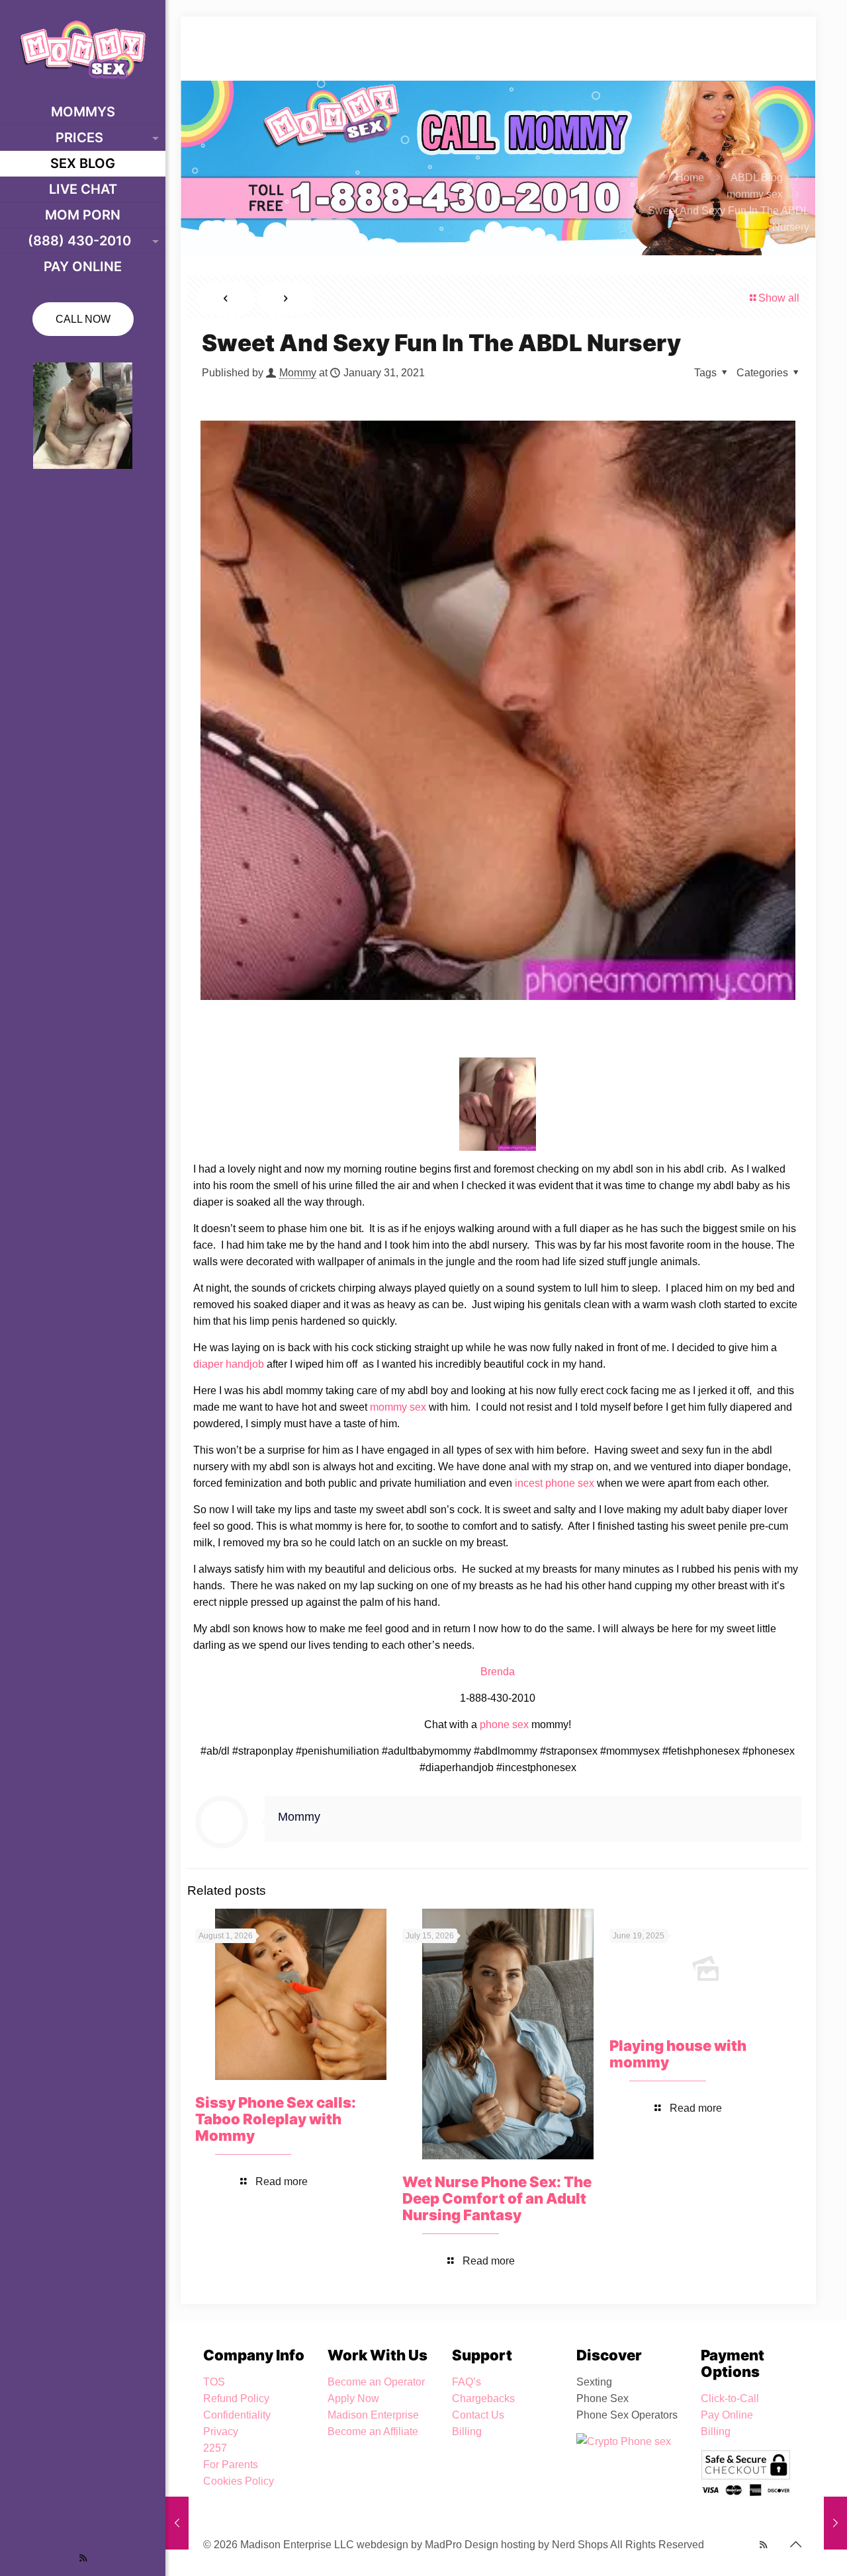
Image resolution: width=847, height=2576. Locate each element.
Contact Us (478, 2415)
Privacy (221, 2431)
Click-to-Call (730, 2398)
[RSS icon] (83, 2558)
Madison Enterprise (373, 2415)
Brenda (498, 1672)
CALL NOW (83, 319)
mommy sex (755, 194)
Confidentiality (237, 2415)
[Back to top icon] (795, 2544)
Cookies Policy (239, 2481)
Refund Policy (236, 2398)
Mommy (298, 373)
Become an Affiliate (373, 2431)
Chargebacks (483, 2398)
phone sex (504, 1724)
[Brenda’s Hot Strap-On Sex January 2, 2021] (177, 2523)
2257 (215, 2448)
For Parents (231, 2465)
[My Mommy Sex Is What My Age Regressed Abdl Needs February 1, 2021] (835, 2523)
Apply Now (353, 2398)
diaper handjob (229, 1364)
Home (690, 178)
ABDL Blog (757, 178)
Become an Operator (376, 2382)
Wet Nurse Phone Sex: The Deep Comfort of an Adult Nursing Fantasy (497, 2198)
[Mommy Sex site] (83, 50)
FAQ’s (467, 2382)
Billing (467, 2431)
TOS (214, 2382)
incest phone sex (555, 1483)
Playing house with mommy (678, 2054)
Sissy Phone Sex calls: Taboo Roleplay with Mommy (276, 2119)
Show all (779, 298)
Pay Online (727, 2415)
